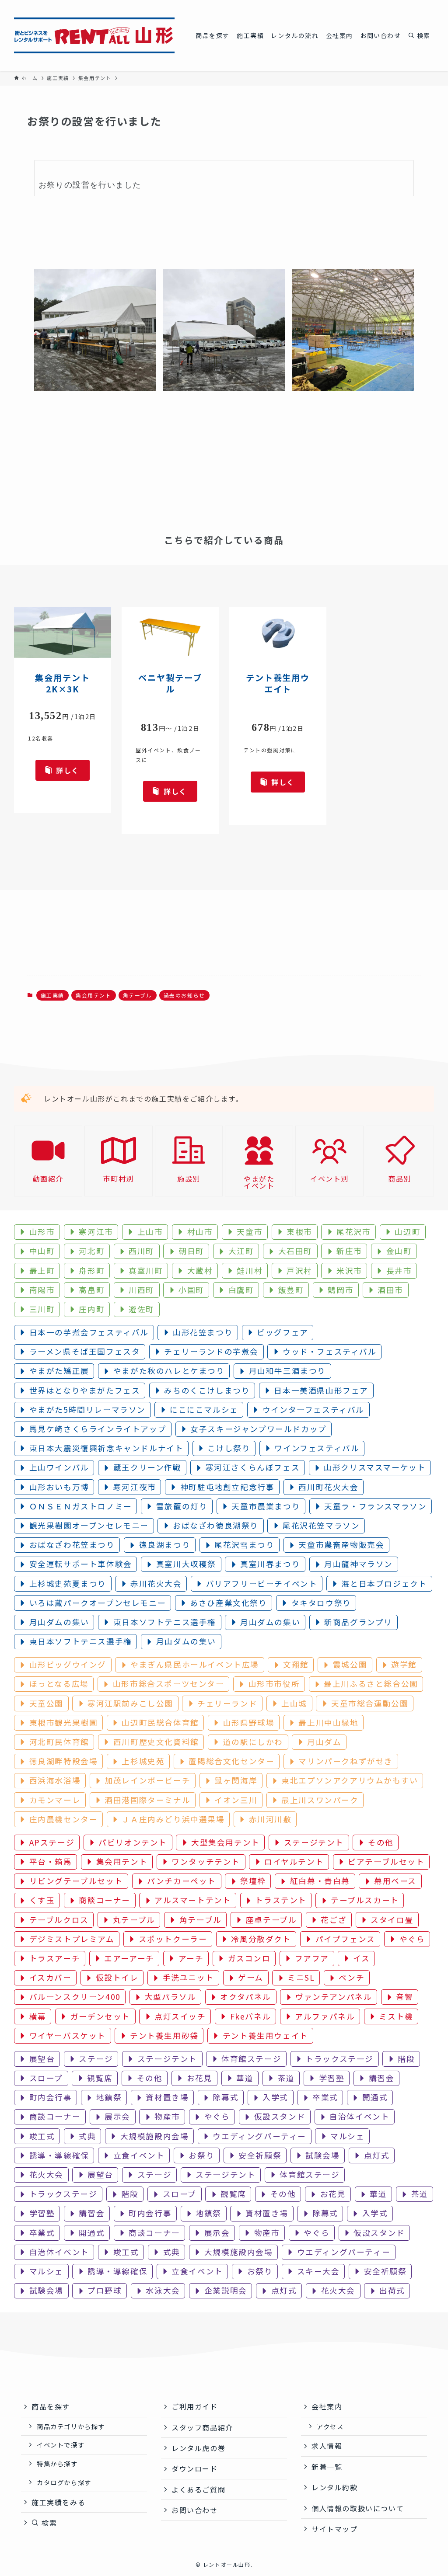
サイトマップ (335, 2529)
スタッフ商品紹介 (202, 2427)
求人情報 (327, 2446)
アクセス (330, 2426)
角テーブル (138, 995)
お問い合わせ (195, 2510)
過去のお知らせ (184, 995)
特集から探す (57, 2463)
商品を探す (51, 2406)
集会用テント (94, 995)
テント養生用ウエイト (278, 683)
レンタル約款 (335, 2487)
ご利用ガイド (195, 2406)
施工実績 (52, 995)
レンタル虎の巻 (198, 2448)
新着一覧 (327, 2467)
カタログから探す (64, 2482)
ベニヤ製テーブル (170, 683)
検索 (48, 2523)
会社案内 (327, 2406)
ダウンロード (195, 2468)
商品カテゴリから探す (71, 2426)
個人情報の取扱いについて (358, 2508)
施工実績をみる (58, 2502)
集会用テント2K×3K (63, 683)
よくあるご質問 (198, 2489)
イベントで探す (61, 2445)
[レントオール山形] (94, 35)
